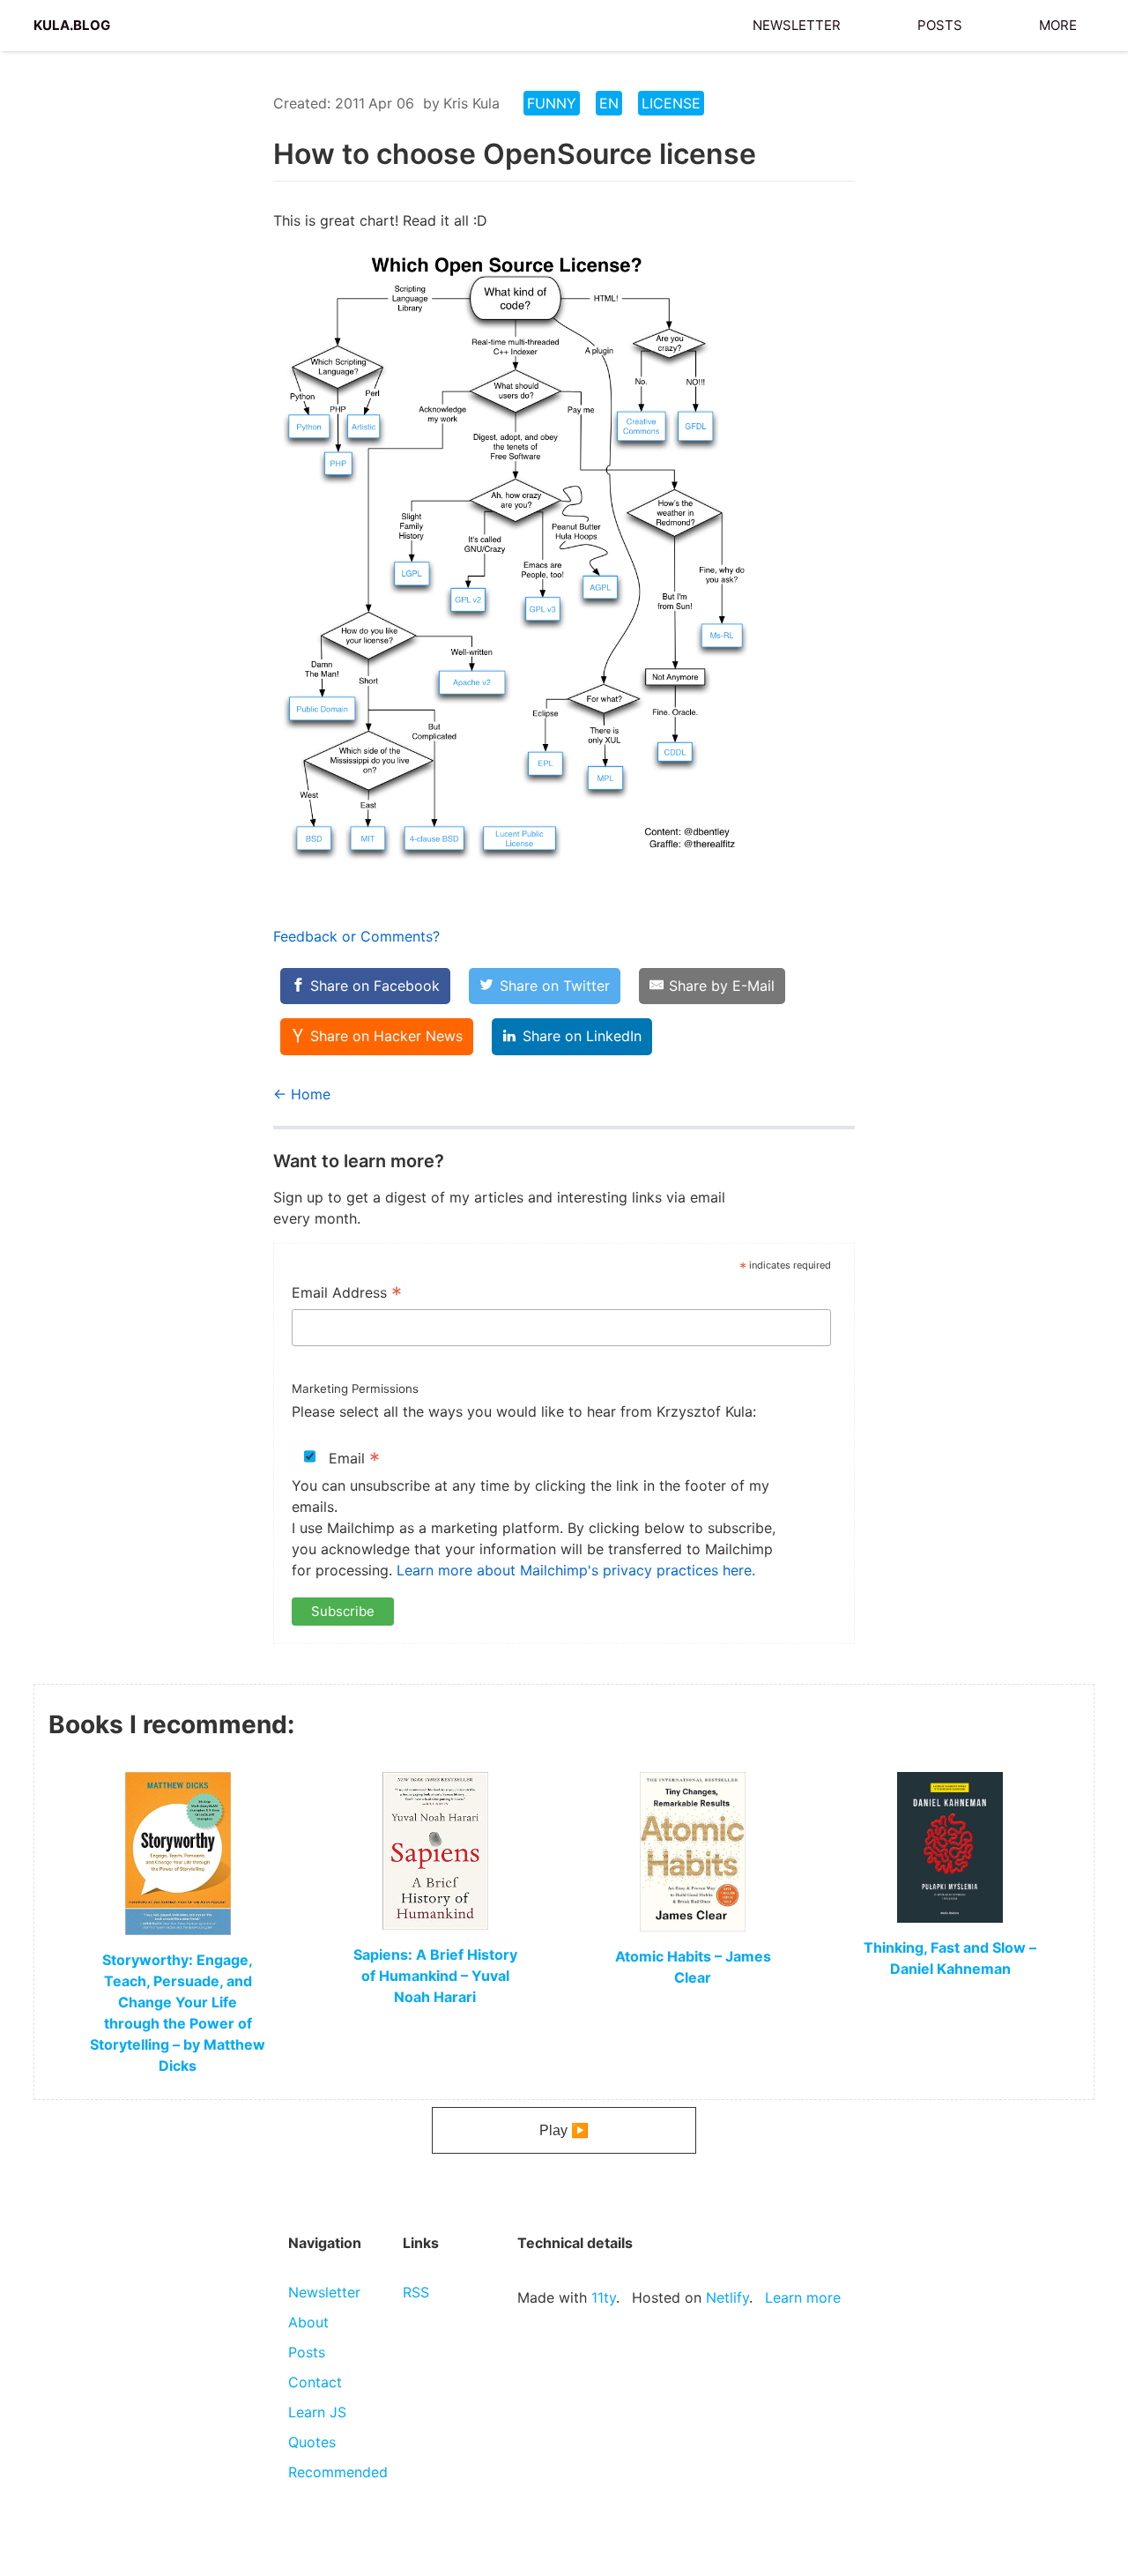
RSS (416, 2292)
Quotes (312, 2442)
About (308, 2322)
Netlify (727, 2297)
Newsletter (797, 23)
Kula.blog (72, 23)
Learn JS (317, 2412)
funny (552, 103)
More (1058, 23)
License (671, 103)
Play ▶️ (564, 2130)
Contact (315, 2382)
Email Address (347, 1294)
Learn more (803, 2297)
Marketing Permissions (355, 1389)
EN (609, 103)
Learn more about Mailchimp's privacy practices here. (576, 1570)
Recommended (338, 2472)
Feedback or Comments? (356, 936)
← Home (302, 1094)
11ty (604, 2297)
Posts (940, 23)
